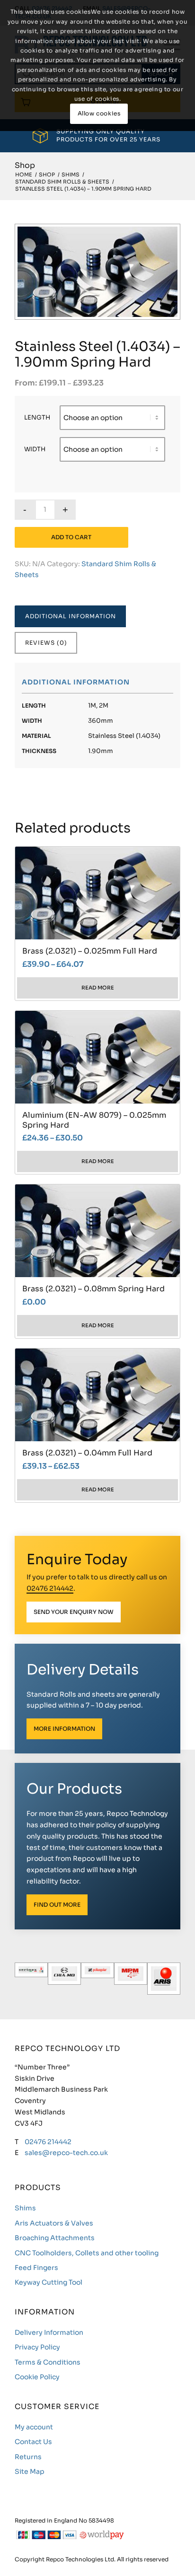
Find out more (57, 1905)
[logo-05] (31, 1979)
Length (37, 418)
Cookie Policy (37, 2377)
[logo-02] (131, 1979)
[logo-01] (164, 1979)
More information (64, 1729)
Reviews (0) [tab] (46, 643)
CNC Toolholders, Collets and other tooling (87, 2253)
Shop (25, 165)
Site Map (30, 2471)
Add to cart (71, 537)
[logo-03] (97, 1979)
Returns (28, 2457)
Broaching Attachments (55, 2238)
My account (34, 2427)
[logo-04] (64, 1979)
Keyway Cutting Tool (49, 2282)
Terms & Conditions (48, 2362)
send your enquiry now (74, 1612)
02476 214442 (50, 1588)
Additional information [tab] (71, 616)
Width (35, 449)
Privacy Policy (37, 2347)
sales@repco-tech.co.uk (66, 2153)
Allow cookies (99, 113)
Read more (98, 988)
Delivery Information (49, 2332)
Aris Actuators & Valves (54, 2223)
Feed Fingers (36, 2268)
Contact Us (33, 2442)
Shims (25, 2208)
